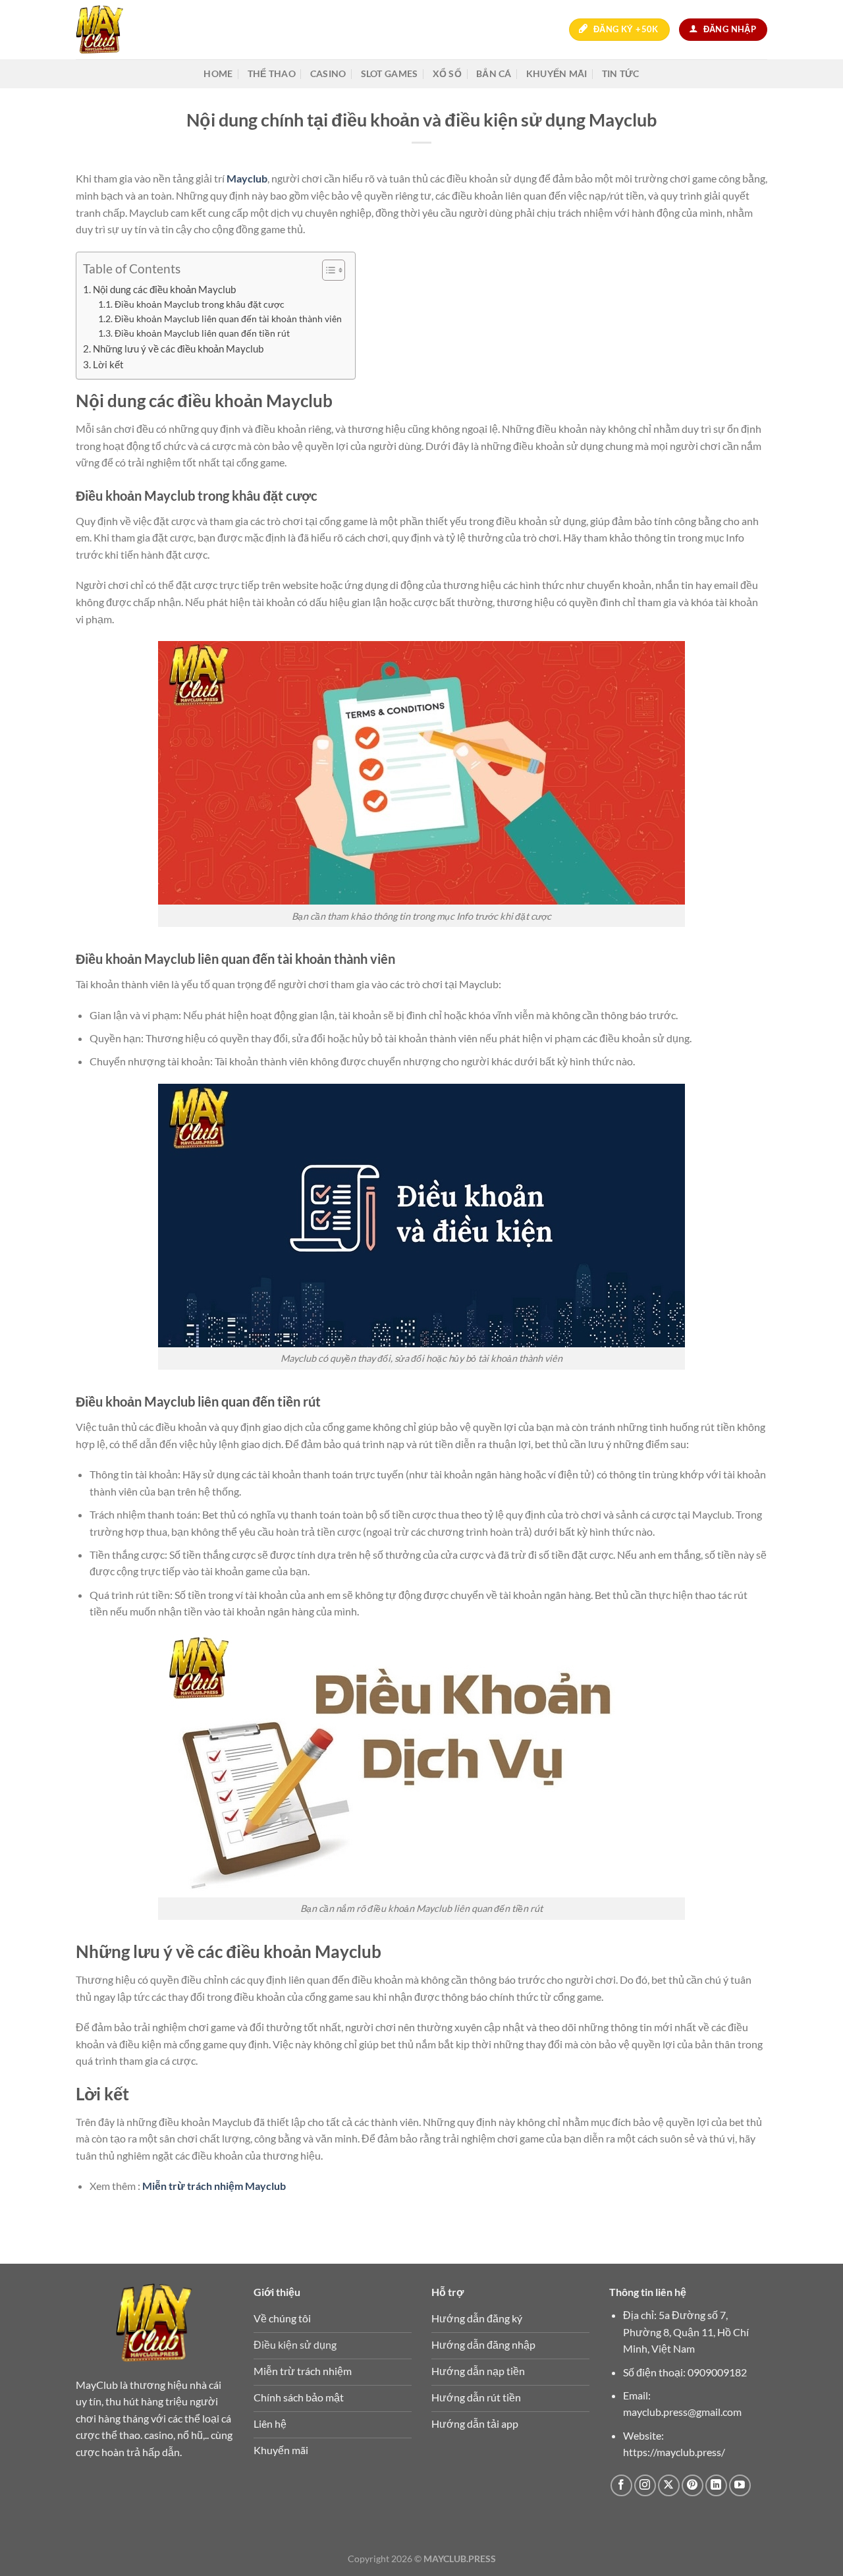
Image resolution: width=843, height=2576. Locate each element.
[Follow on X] (669, 2485)
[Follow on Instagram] (645, 2485)
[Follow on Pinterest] (693, 2485)
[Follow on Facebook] (621, 2485)
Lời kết (108, 364)
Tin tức (621, 73)
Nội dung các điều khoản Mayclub (164, 289)
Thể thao (272, 73)
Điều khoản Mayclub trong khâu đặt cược (201, 304)
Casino (328, 73)
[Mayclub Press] (117, 30)
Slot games (390, 73)
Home (218, 73)
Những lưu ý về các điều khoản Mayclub (178, 349)
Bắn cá (494, 73)
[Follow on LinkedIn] (716, 2485)
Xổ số (447, 73)
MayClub (97, 2385)
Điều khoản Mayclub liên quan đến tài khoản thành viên (228, 319)
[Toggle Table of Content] (327, 270)
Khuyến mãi (557, 73)
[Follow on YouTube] (740, 2485)
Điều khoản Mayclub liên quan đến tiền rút (202, 333)
